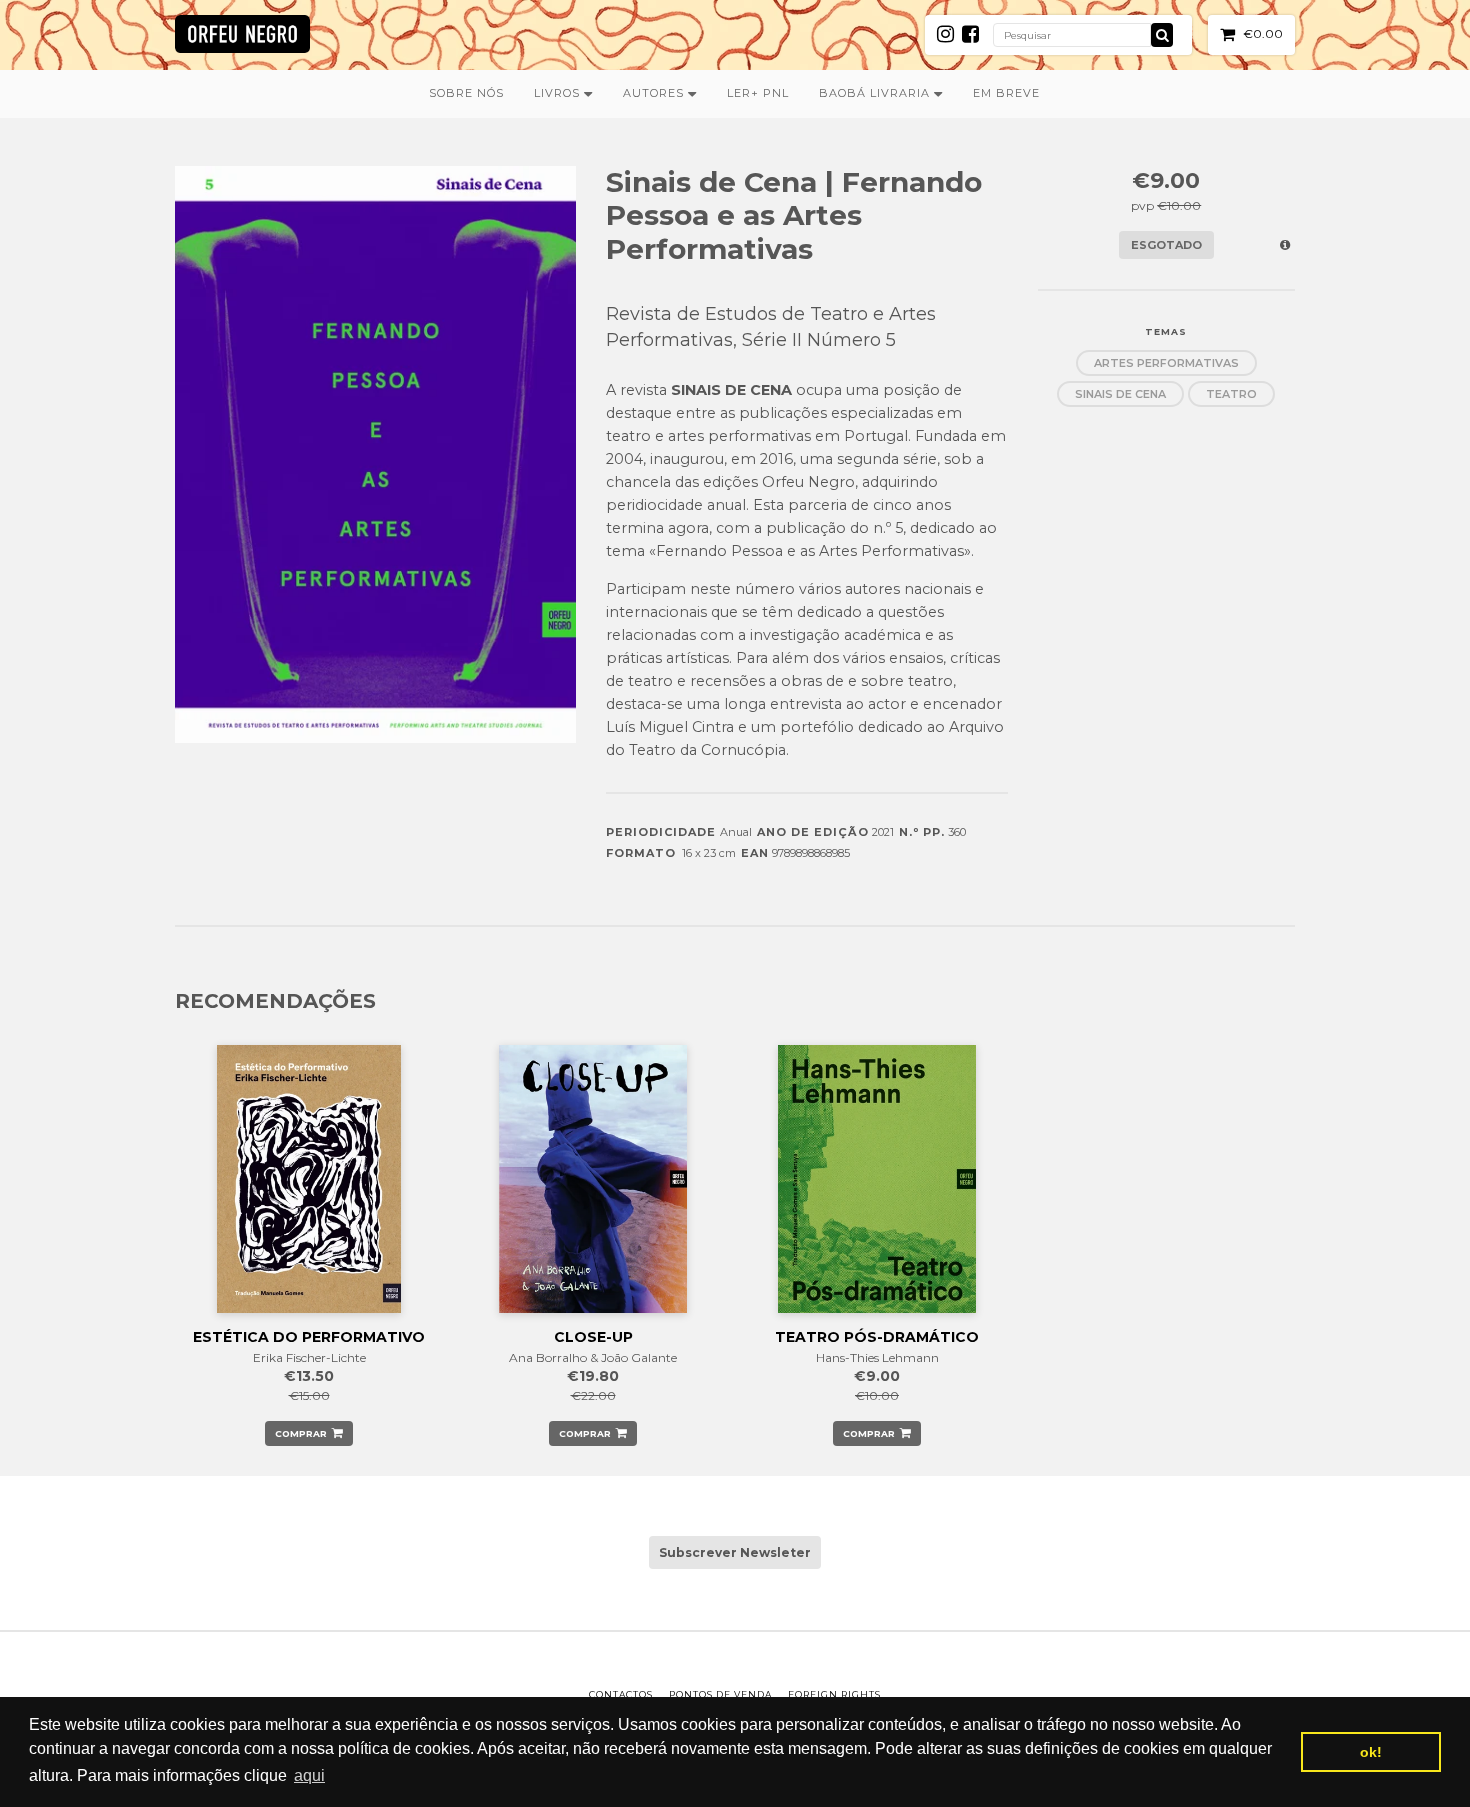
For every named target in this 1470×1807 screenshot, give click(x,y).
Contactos (621, 1694)
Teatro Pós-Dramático (877, 1337)
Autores (655, 93)
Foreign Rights (834, 1694)
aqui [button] (309, 1775)
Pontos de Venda (720, 1694)
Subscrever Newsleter (735, 1552)
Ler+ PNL (758, 93)
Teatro (1231, 394)
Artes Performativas (1166, 363)
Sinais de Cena (1120, 394)
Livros (559, 93)
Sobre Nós (466, 93)
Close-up (593, 1337)
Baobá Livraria (876, 93)
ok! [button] (1371, 1752)
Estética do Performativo (309, 1337)
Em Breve (1006, 93)
